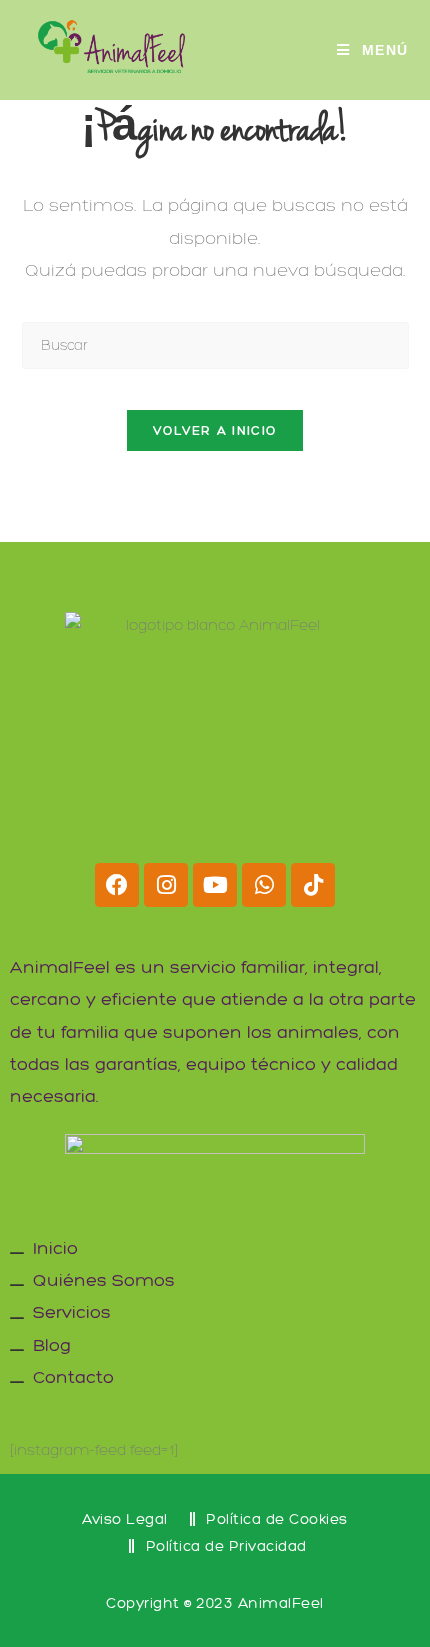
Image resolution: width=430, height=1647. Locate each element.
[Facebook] (117, 885)
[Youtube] (215, 885)
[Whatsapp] (264, 885)
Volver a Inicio (215, 430)
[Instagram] (166, 885)
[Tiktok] (313, 885)
